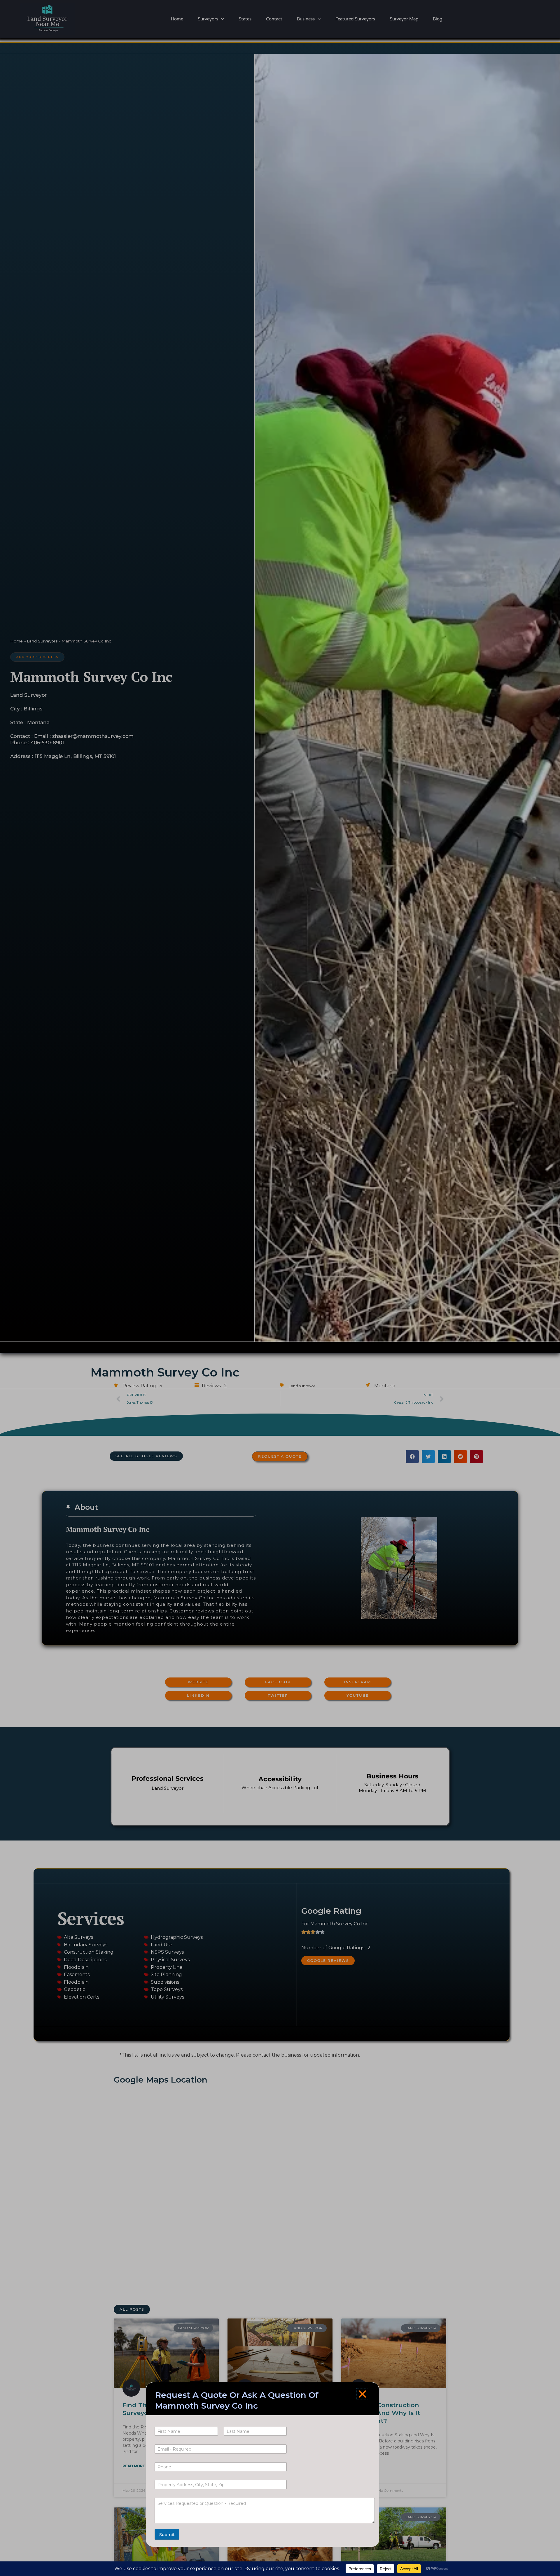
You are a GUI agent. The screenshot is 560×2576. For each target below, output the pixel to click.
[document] (280, 1288)
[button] (362, 2394)
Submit (167, 2535)
